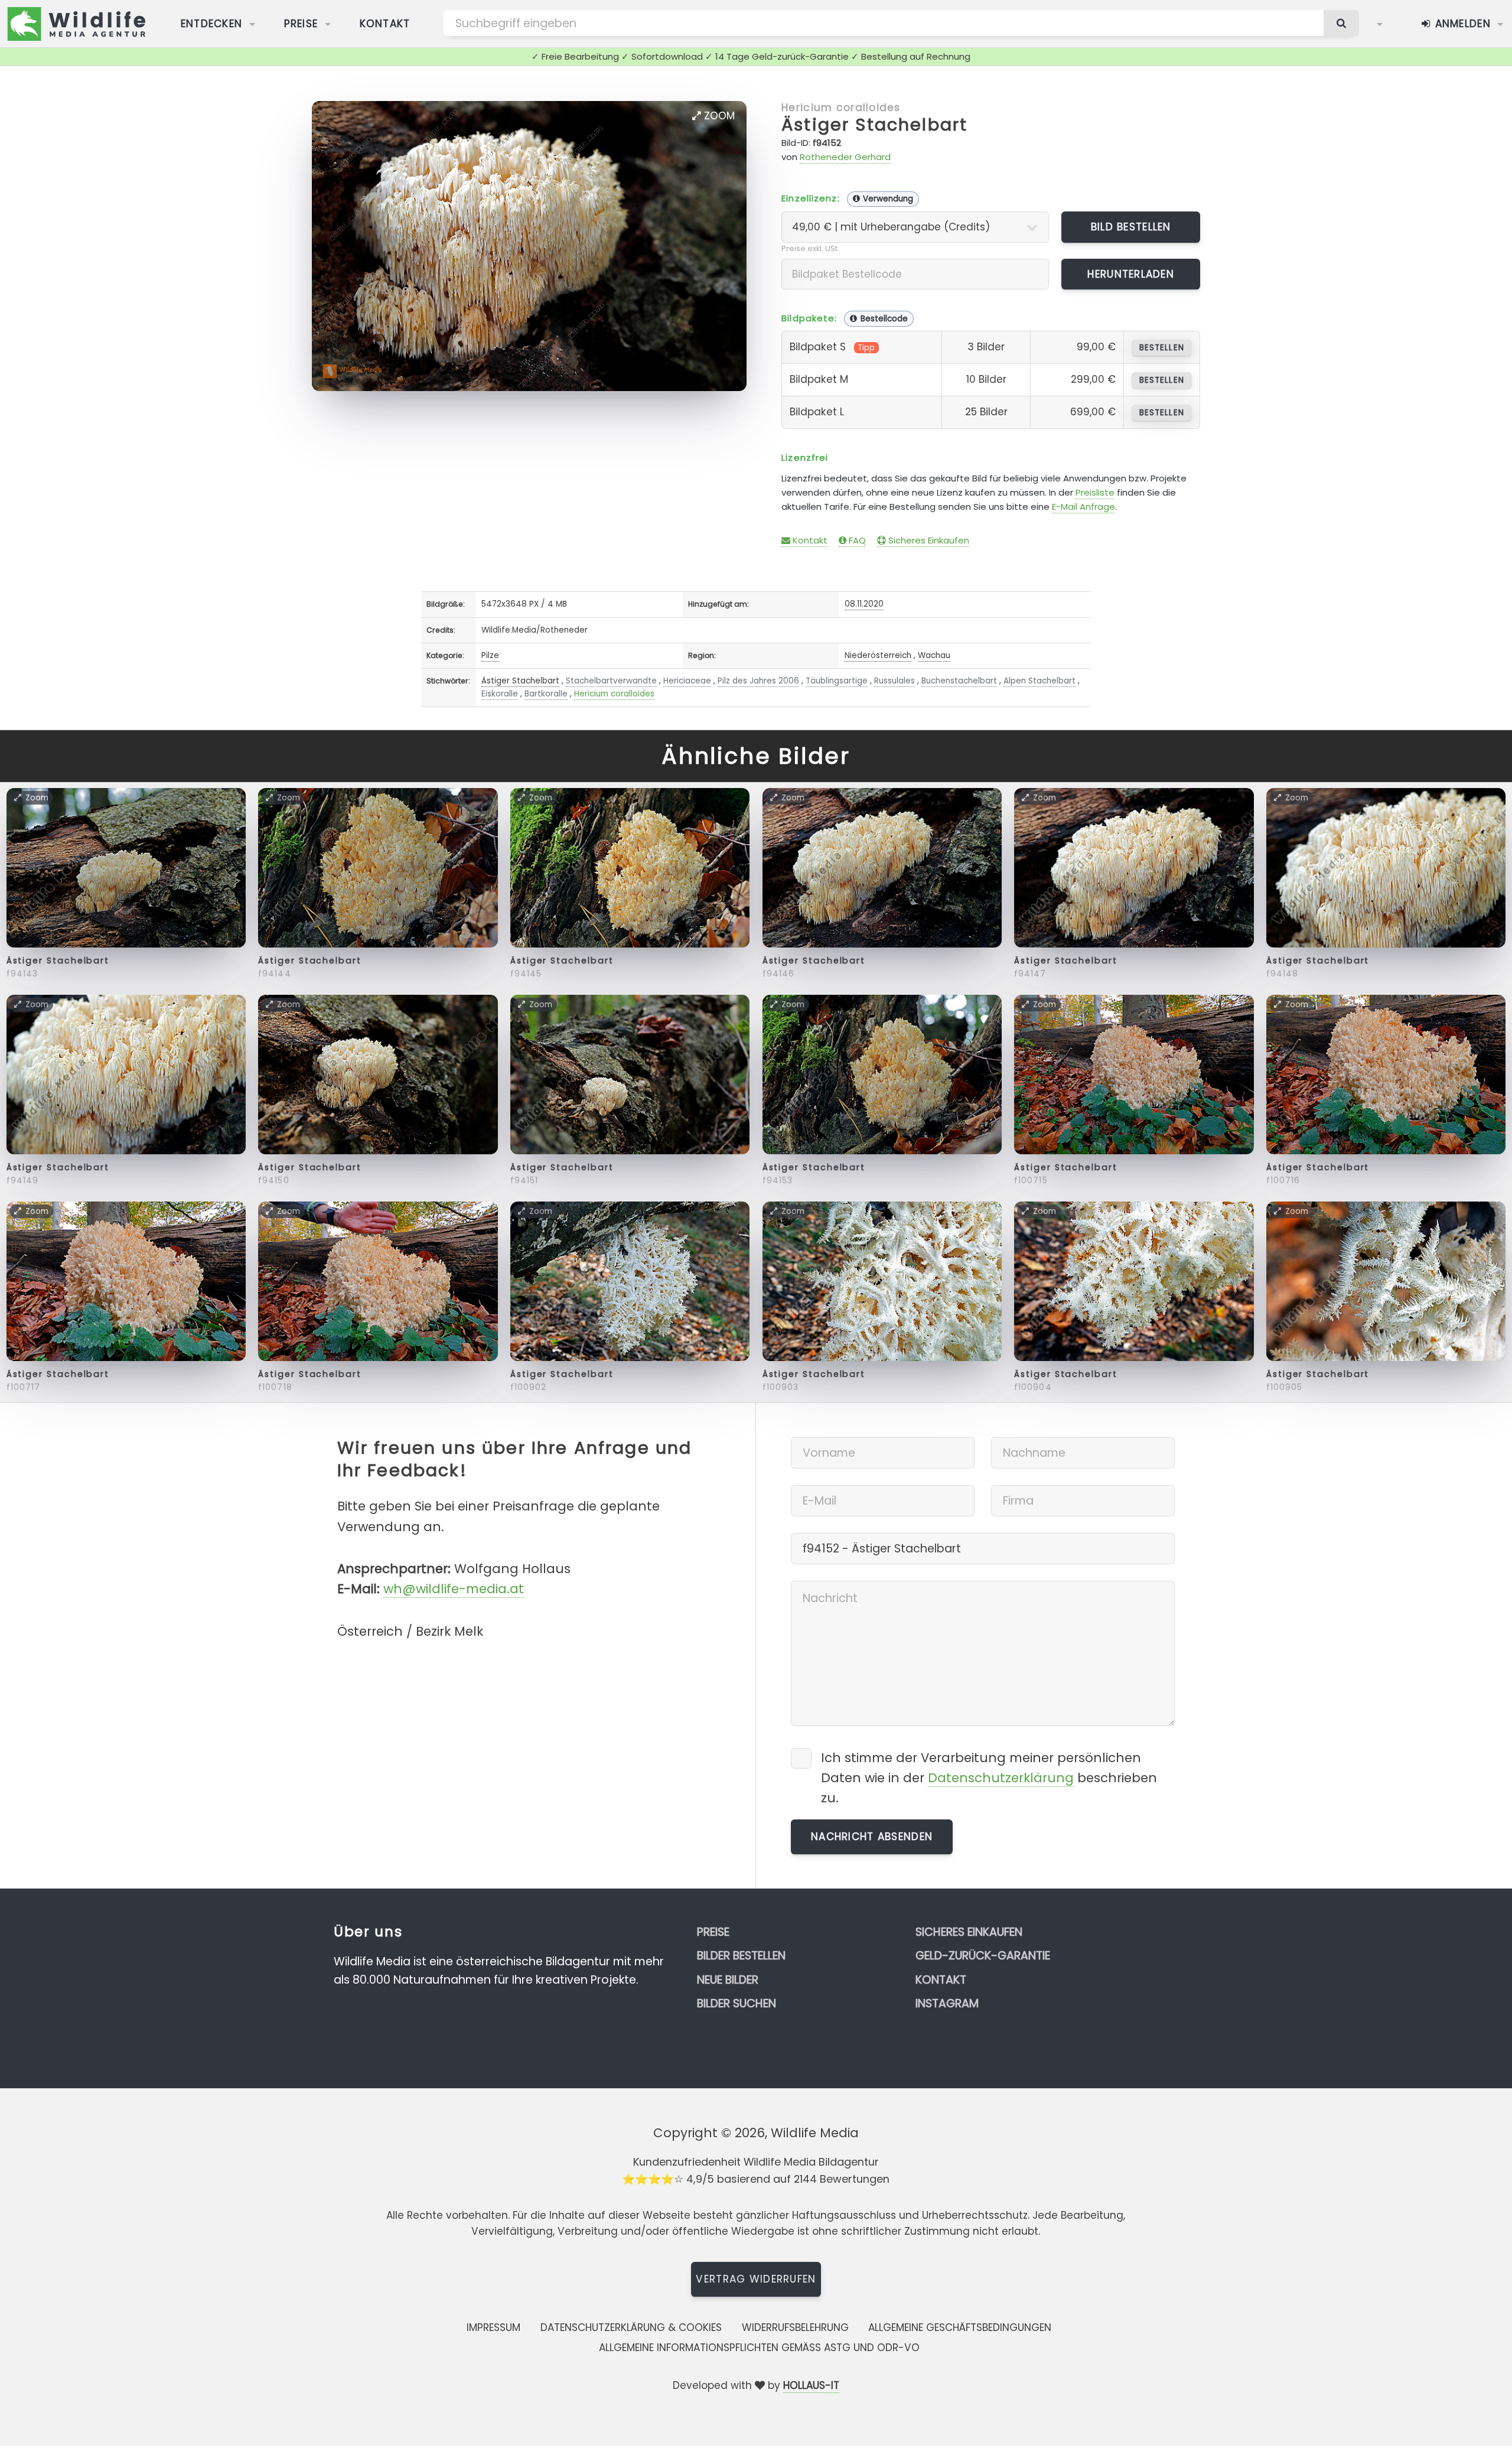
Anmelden (1461, 24)
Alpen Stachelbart (1039, 681)
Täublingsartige (837, 681)
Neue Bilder (728, 1980)
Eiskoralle (500, 694)
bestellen (1161, 348)
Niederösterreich (878, 655)
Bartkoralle (546, 694)
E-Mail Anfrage (1084, 507)
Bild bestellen (1131, 227)
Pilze (490, 655)
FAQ (856, 540)
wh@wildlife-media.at (454, 1589)
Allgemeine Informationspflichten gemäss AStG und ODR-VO (759, 2348)
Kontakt (385, 24)
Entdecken (212, 24)
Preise (301, 24)
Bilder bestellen (741, 1956)
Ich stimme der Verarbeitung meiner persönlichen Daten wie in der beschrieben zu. (989, 1778)
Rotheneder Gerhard (845, 157)
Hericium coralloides (841, 108)
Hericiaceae (687, 681)
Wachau (934, 655)
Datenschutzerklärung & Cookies (631, 2327)
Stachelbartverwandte (611, 681)
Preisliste (1095, 492)
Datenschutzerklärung (1001, 1778)
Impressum (493, 2327)
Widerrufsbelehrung (795, 2327)
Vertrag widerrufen (756, 2279)
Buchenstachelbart (959, 681)
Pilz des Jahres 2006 (758, 681)
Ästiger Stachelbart (874, 125)
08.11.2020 (864, 604)
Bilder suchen (737, 2003)
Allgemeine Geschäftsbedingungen (960, 2327)
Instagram (947, 2003)
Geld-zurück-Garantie (983, 1956)
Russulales (895, 681)
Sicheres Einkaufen (928, 540)
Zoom (718, 116)
